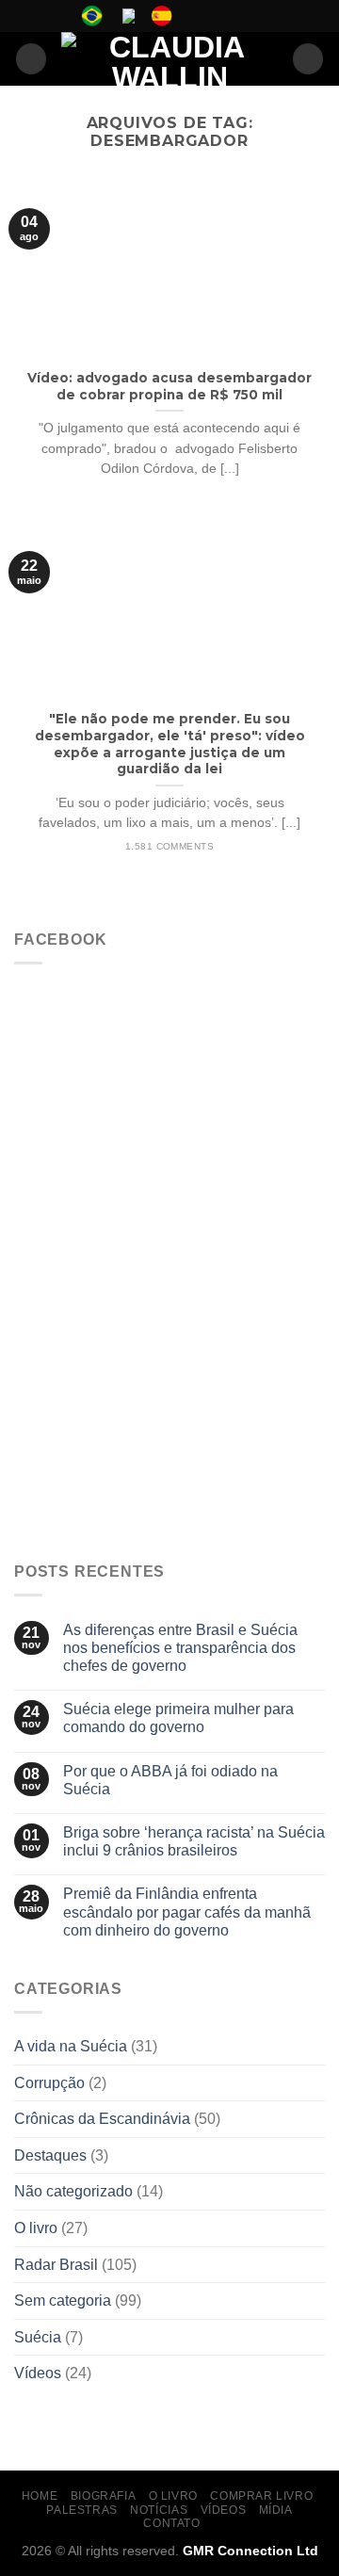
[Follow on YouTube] (249, 16)
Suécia (38, 2337)
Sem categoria (63, 2301)
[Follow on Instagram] (213, 16)
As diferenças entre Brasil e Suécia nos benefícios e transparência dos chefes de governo (180, 1648)
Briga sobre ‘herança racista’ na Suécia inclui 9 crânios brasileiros (194, 1841)
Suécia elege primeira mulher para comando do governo (178, 1718)
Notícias (159, 2510)
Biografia (104, 2496)
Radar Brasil (56, 2265)
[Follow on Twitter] (231, 16)
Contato (171, 2523)
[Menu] (31, 59)
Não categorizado (73, 2191)
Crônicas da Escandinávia (102, 2119)
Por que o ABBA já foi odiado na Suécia (170, 1780)
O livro (36, 2228)
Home (40, 2496)
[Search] (308, 59)
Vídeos (38, 2373)
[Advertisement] (169, 1368)
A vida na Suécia (71, 2046)
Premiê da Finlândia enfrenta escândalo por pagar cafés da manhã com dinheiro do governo (187, 1912)
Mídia (276, 2510)
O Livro (173, 2496)
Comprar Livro (261, 2496)
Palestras (82, 2510)
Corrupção (49, 2083)
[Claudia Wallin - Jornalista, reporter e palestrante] (169, 59)
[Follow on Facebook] (195, 16)
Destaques (50, 2155)
